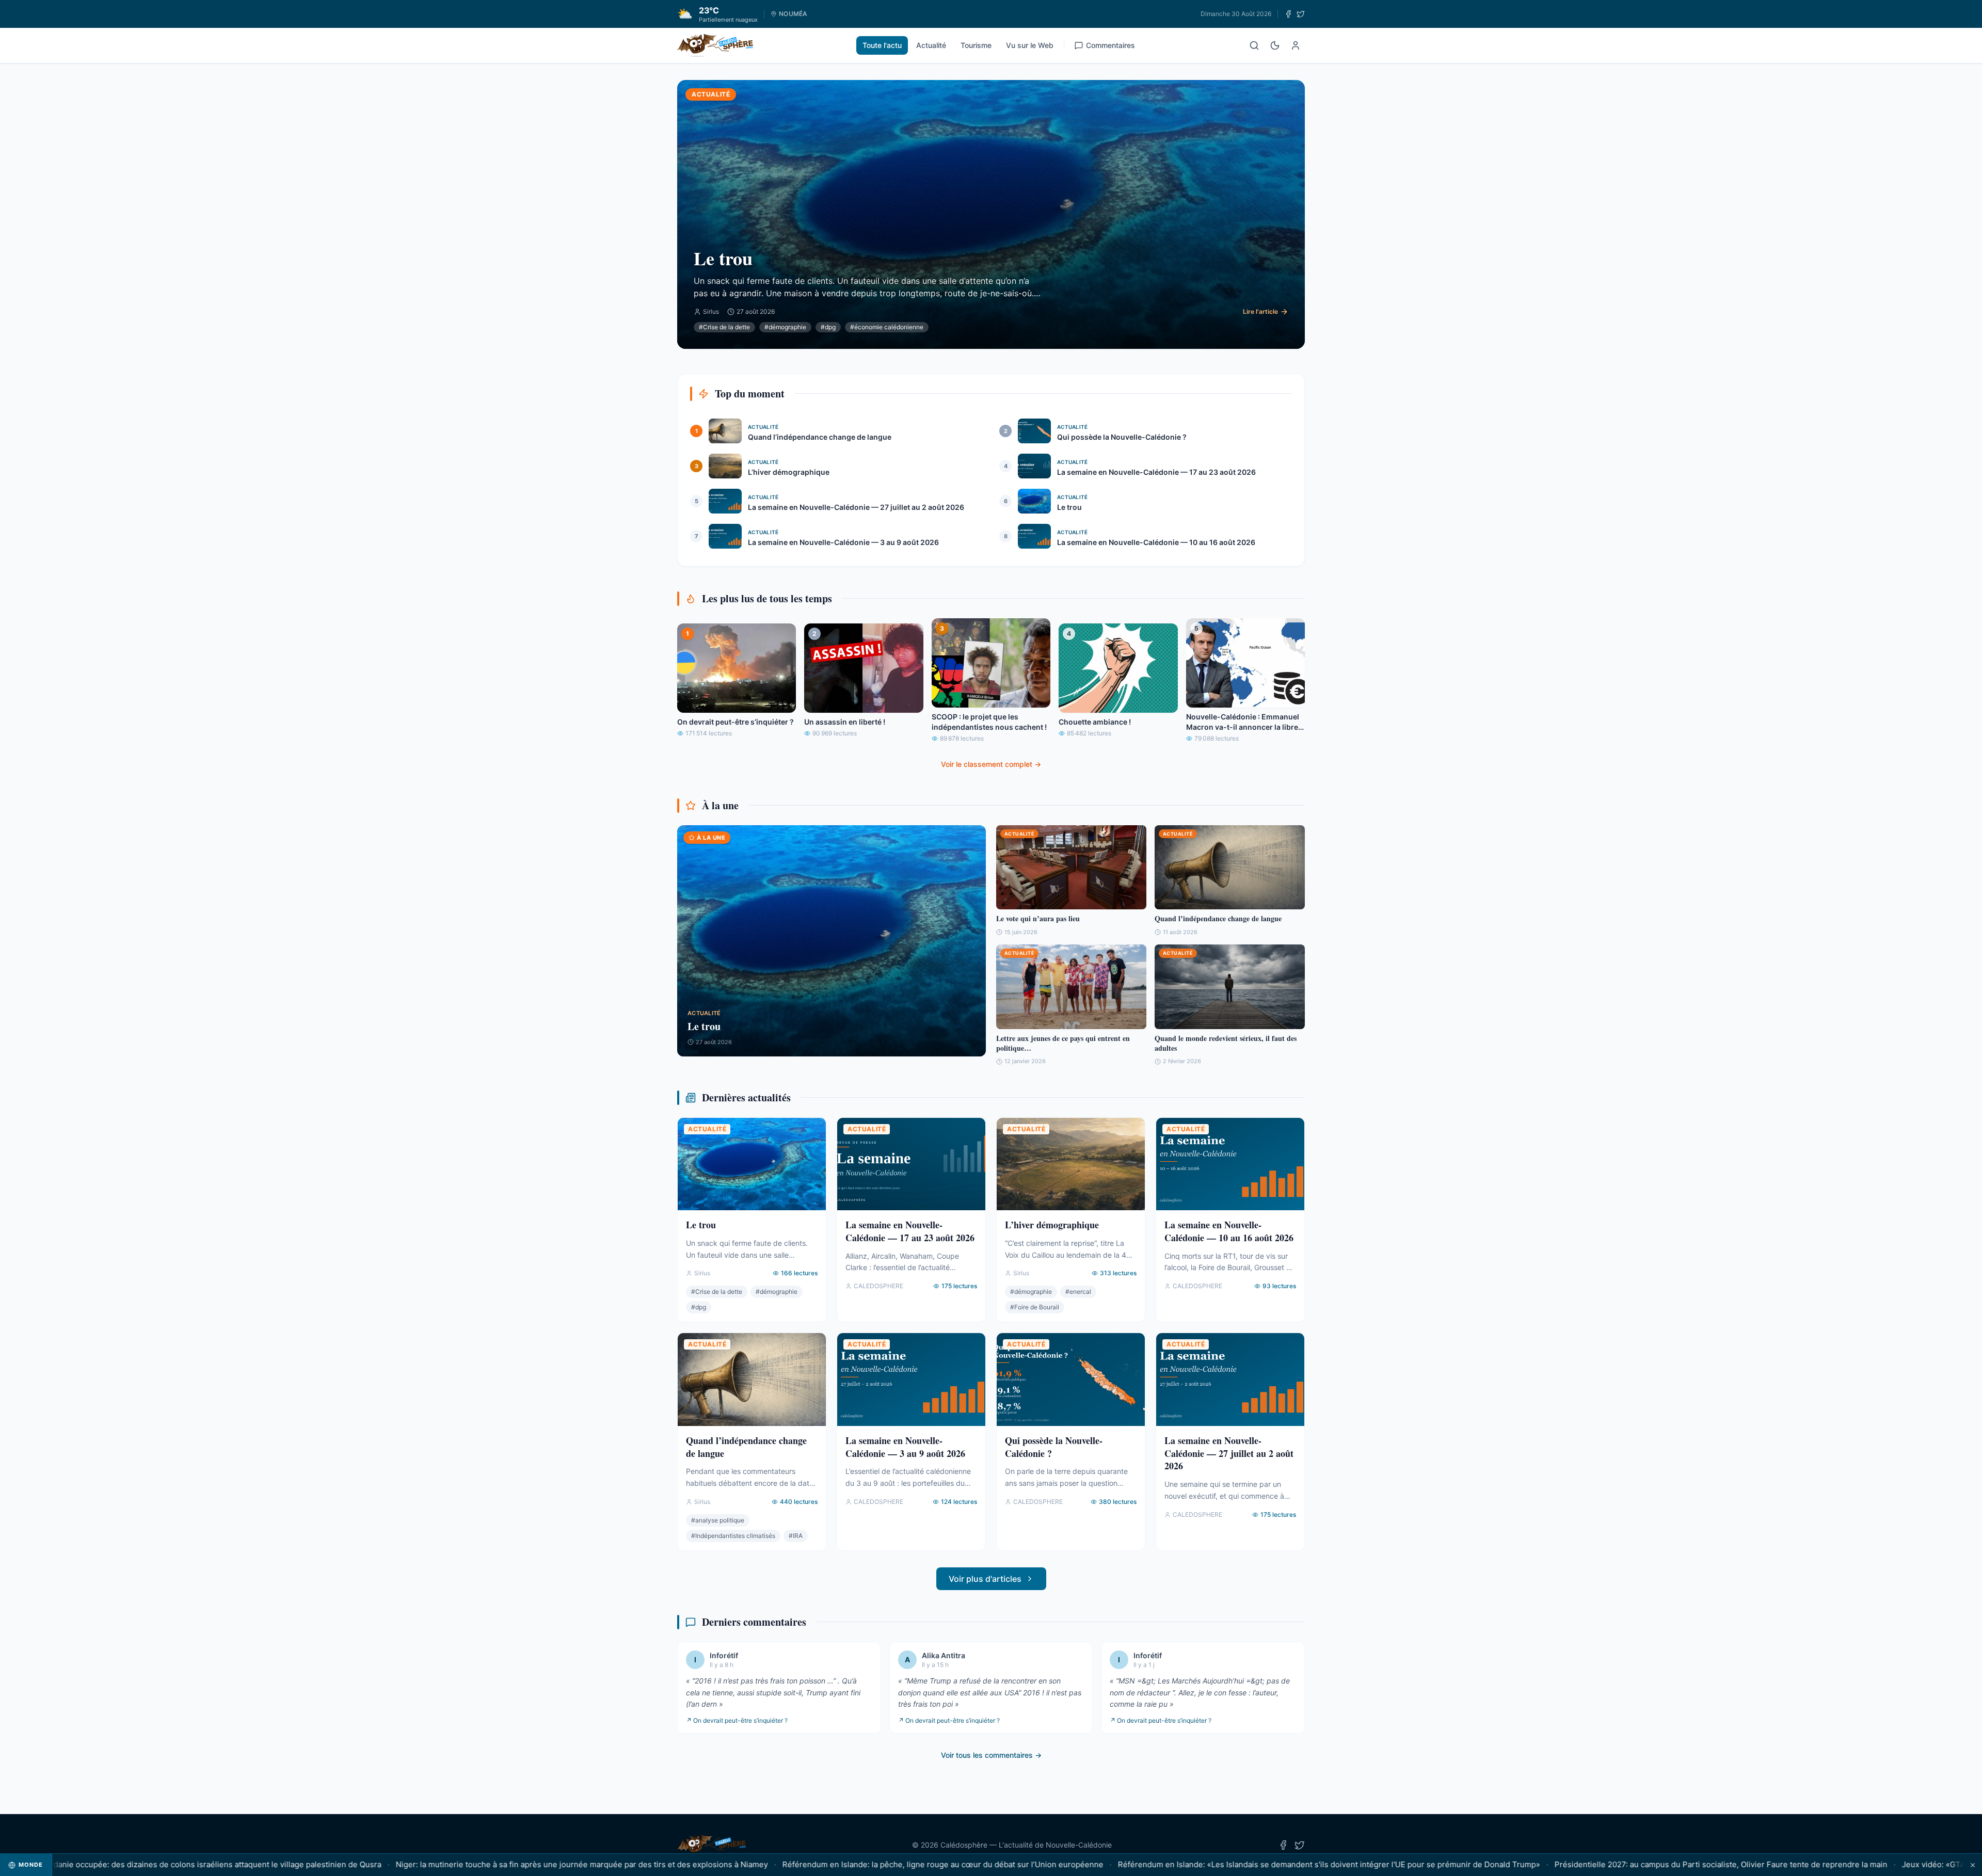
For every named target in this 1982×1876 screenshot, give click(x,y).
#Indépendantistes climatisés (733, 1536)
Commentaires (1110, 45)
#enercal (1078, 1292)
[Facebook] (1288, 14)
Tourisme (976, 45)
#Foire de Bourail (1035, 1307)
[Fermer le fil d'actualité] (1973, 1865)
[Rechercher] (1254, 45)
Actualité (931, 45)
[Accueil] (715, 45)
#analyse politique (718, 1520)
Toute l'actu (882, 45)
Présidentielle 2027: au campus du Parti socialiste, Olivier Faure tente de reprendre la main (1648, 1864)
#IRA (796, 1536)
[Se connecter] (1296, 45)
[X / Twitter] (1301, 14)
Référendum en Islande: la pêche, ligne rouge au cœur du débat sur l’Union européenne (870, 1864)
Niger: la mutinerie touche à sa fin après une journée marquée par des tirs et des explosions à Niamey (509, 1864)
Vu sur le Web (1030, 45)
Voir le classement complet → (991, 764)
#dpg (828, 327)
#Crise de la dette (724, 327)
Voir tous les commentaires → (991, 1755)
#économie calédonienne (887, 327)
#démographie (785, 327)
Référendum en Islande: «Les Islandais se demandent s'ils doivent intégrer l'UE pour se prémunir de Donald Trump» (1256, 1864)
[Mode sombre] (1275, 45)
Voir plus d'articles (985, 1579)
